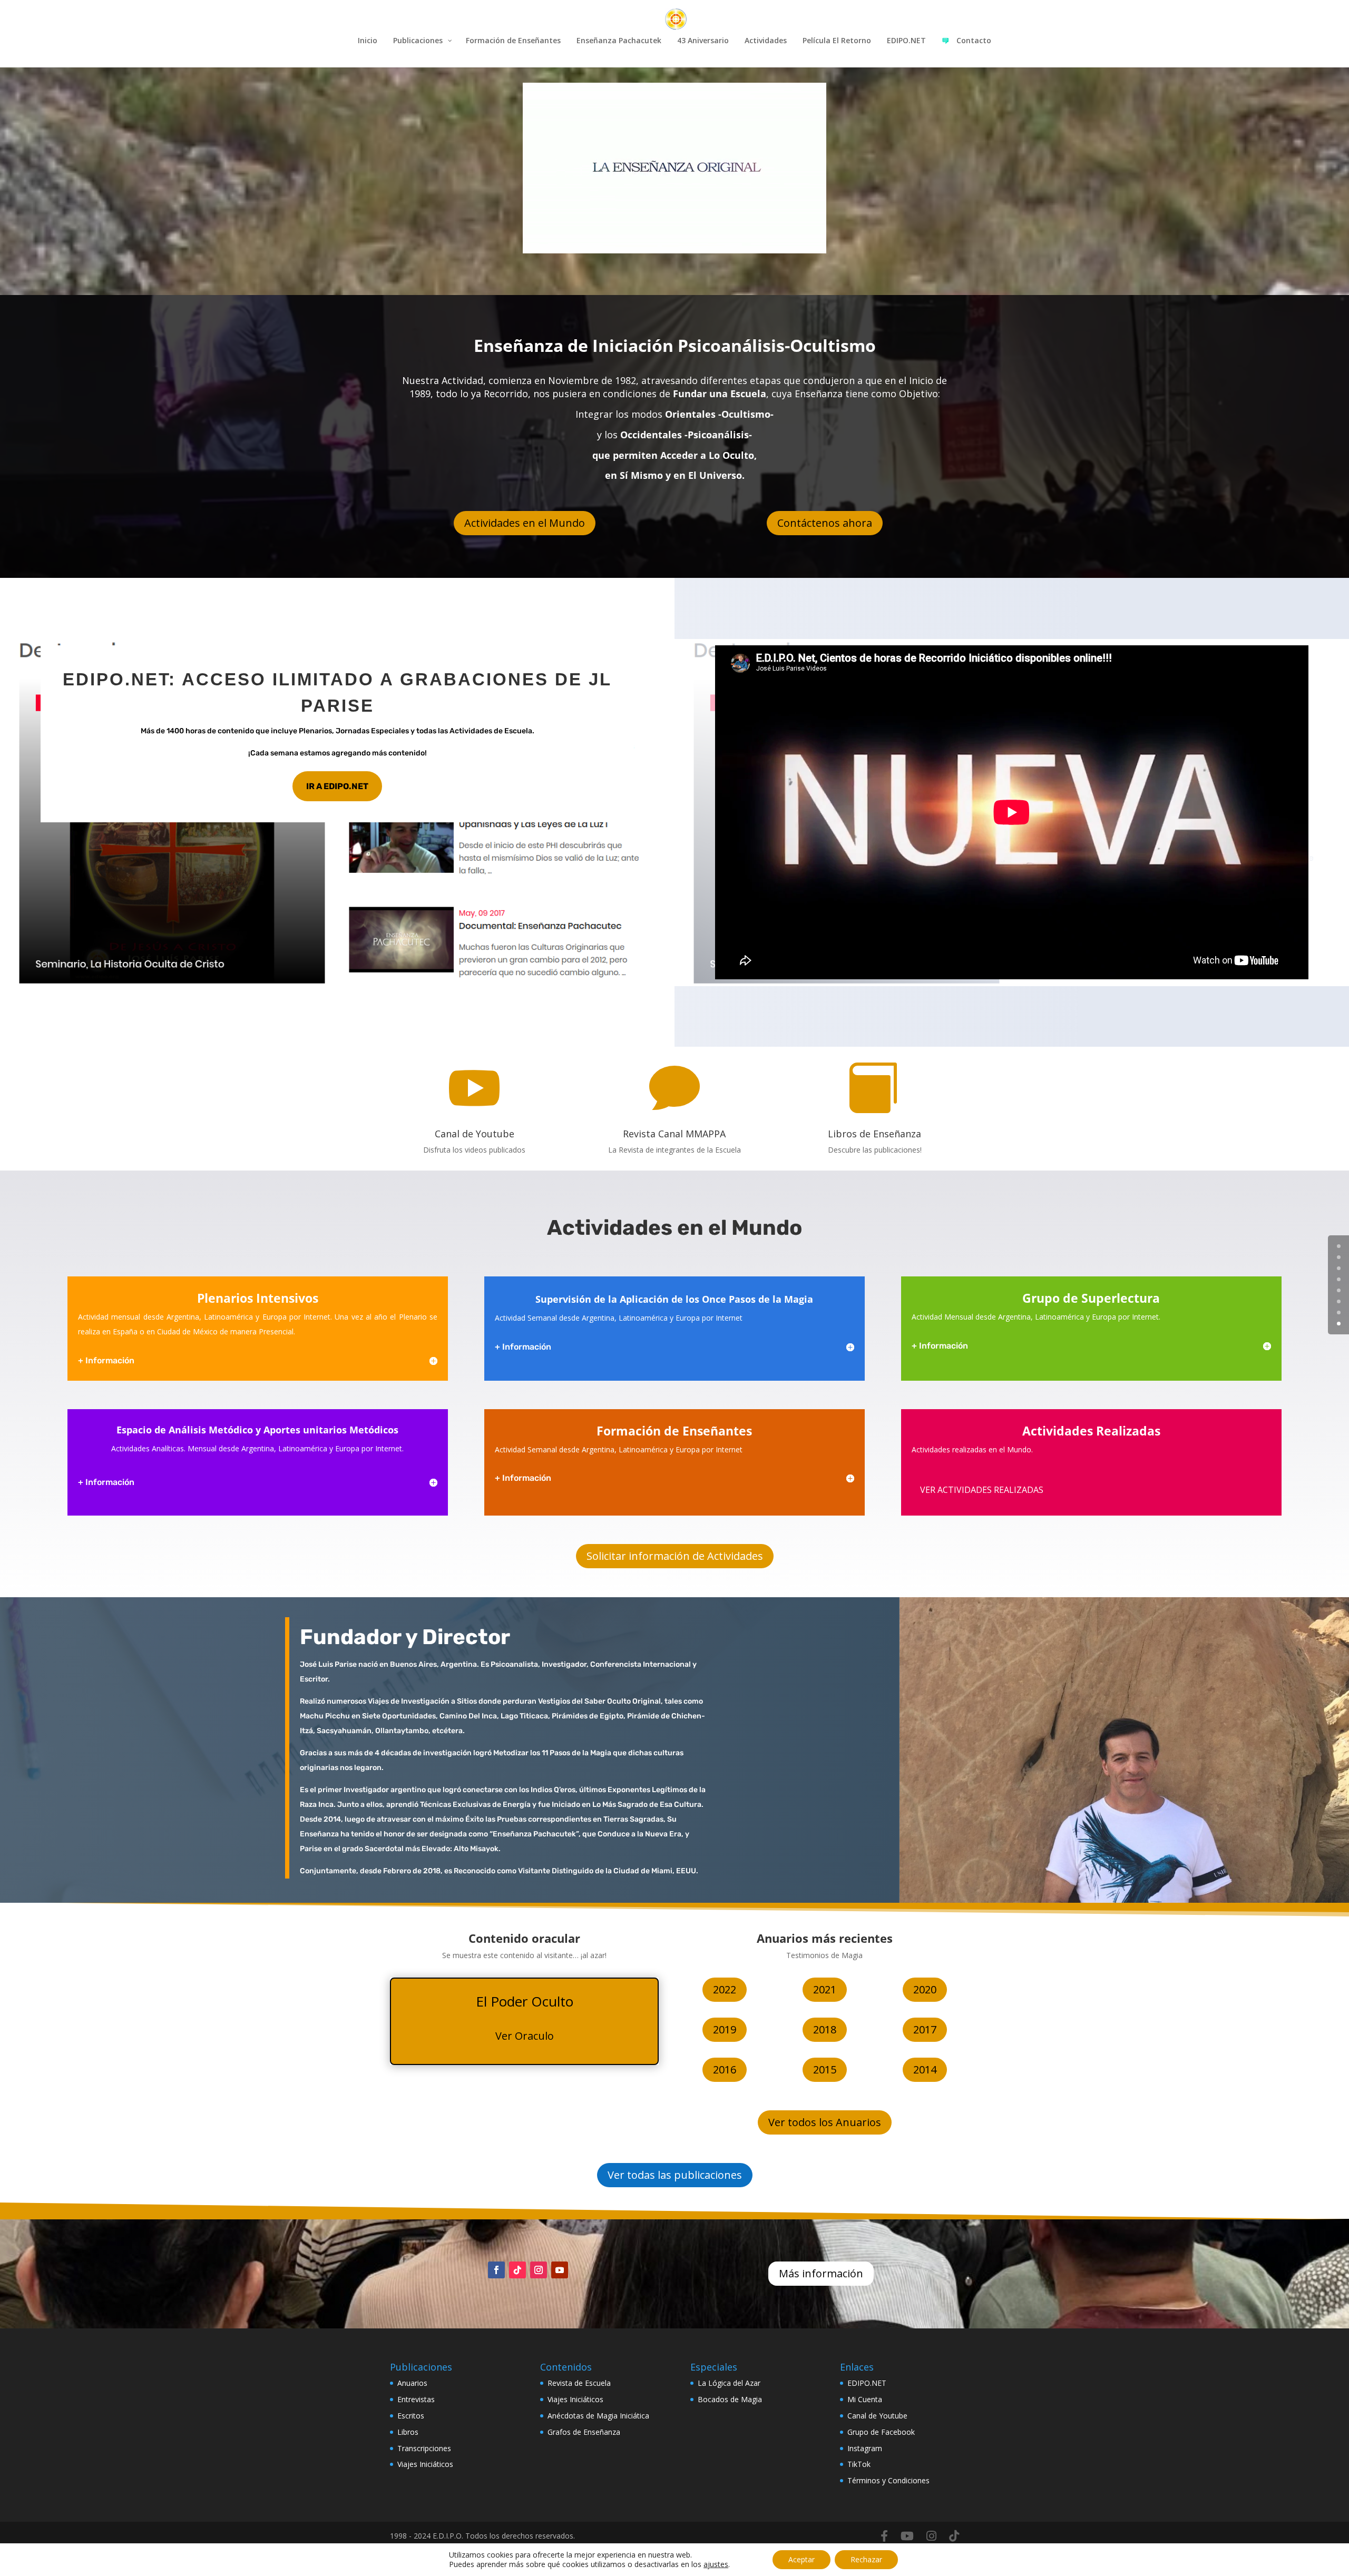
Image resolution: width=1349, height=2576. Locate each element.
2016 (725, 2069)
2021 (825, 1989)
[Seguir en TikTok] (517, 2270)
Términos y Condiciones (888, 2480)
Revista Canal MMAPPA (674, 1134)
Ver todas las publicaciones (675, 2175)
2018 (825, 2029)
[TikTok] (954, 2536)
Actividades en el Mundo (525, 523)
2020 (925, 1989)
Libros (408, 2432)
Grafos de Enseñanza (584, 2432)
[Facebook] (884, 2536)
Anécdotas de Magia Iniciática (598, 2416)
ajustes (716, 2564)
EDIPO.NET (867, 2383)
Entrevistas (416, 2399)
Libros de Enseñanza (874, 1134)
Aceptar (801, 2559)
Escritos (411, 2416)
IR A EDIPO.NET (337, 786)
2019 (725, 2029)
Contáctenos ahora (825, 523)
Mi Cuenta (865, 2399)
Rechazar (866, 2559)
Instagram (865, 2448)
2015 (825, 2069)
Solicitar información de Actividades (675, 1556)
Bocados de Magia (730, 2399)
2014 (925, 2069)
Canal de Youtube (475, 1134)
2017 (925, 2029)
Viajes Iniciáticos (425, 2464)
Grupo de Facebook (881, 2432)
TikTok (859, 2464)
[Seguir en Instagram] (539, 2270)
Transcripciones (424, 2448)
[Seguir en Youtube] (560, 2270)
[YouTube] (907, 2536)
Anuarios (412, 2383)
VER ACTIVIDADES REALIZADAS (982, 1490)
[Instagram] (931, 2536)
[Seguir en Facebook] (496, 2270)
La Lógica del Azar (729, 2383)
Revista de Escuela (579, 2383)
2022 (725, 1989)
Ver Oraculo (525, 2036)
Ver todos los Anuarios (825, 2122)
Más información (821, 2273)
